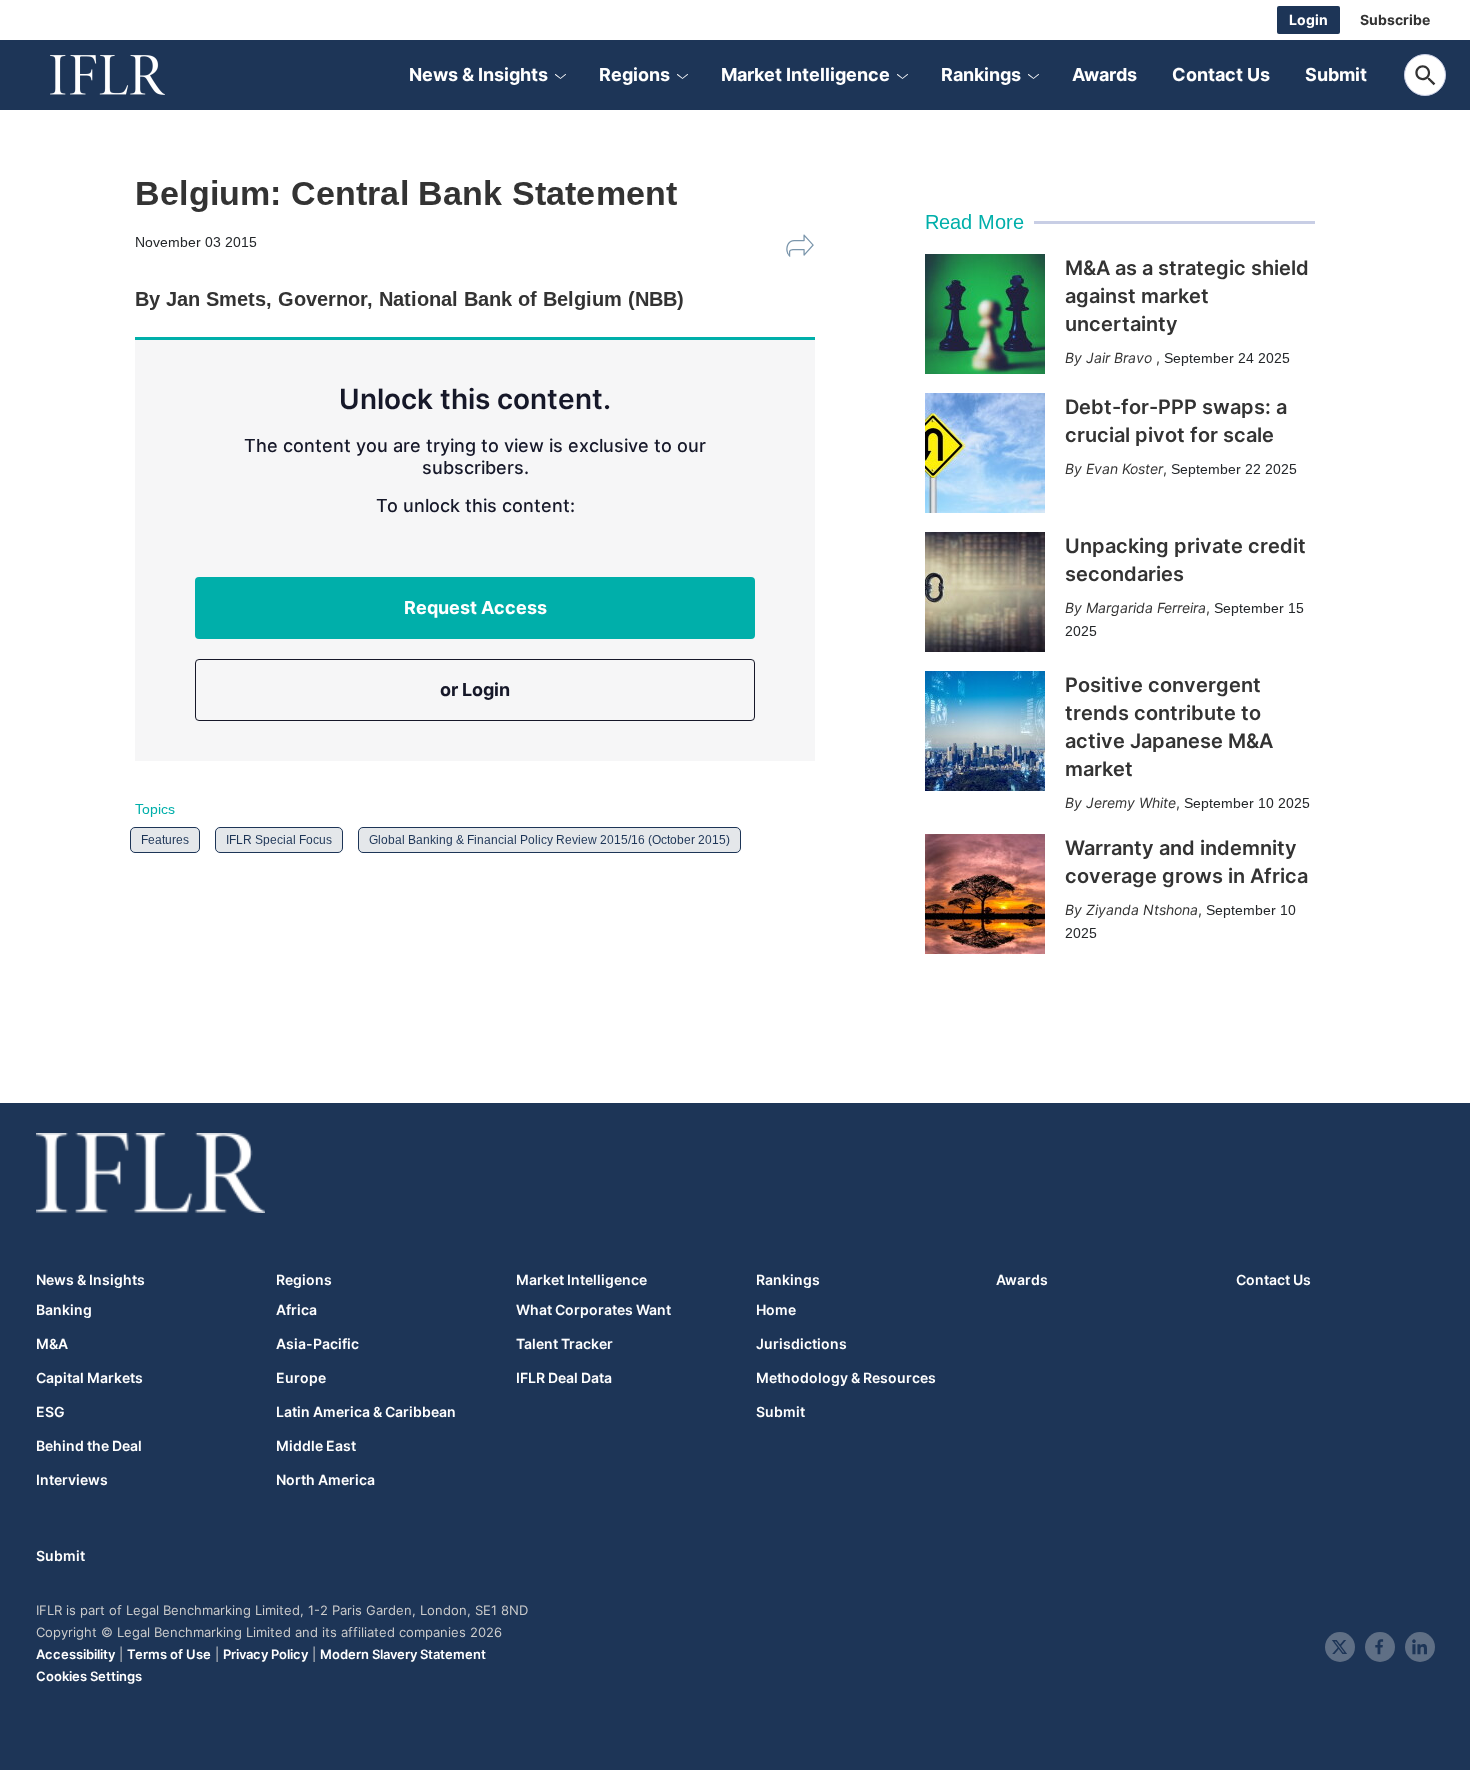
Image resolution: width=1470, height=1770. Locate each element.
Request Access (475, 607)
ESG (50, 1412)
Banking (64, 1310)
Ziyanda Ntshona (1142, 909)
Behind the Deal (89, 1446)
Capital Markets (89, 1378)
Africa (296, 1310)
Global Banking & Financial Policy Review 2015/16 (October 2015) (549, 840)
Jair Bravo (1121, 357)
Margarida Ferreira (1146, 607)
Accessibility (75, 1654)
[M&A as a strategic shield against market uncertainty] (985, 314)
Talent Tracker (564, 1344)
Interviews (72, 1480)
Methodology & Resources (846, 1378)
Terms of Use (169, 1654)
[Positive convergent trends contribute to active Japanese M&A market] (985, 731)
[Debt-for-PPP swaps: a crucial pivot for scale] (985, 453)
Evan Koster (1124, 468)
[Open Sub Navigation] (560, 75)
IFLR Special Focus (279, 840)
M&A (52, 1344)
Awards (1104, 74)
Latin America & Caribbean (366, 1412)
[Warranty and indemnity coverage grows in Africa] (985, 894)
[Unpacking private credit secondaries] (985, 592)
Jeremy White (1131, 802)
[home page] (130, 75)
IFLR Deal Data (564, 1378)
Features (165, 840)
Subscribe (1395, 19)
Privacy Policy (265, 1654)
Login (1308, 19)
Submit (1336, 74)
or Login (475, 689)
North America (325, 1480)
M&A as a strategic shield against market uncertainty (1187, 296)
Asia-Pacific (317, 1344)
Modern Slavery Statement (403, 1654)
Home (776, 1310)
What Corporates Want (593, 1310)
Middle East (316, 1446)
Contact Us (1221, 74)
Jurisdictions (801, 1344)
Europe (301, 1378)
